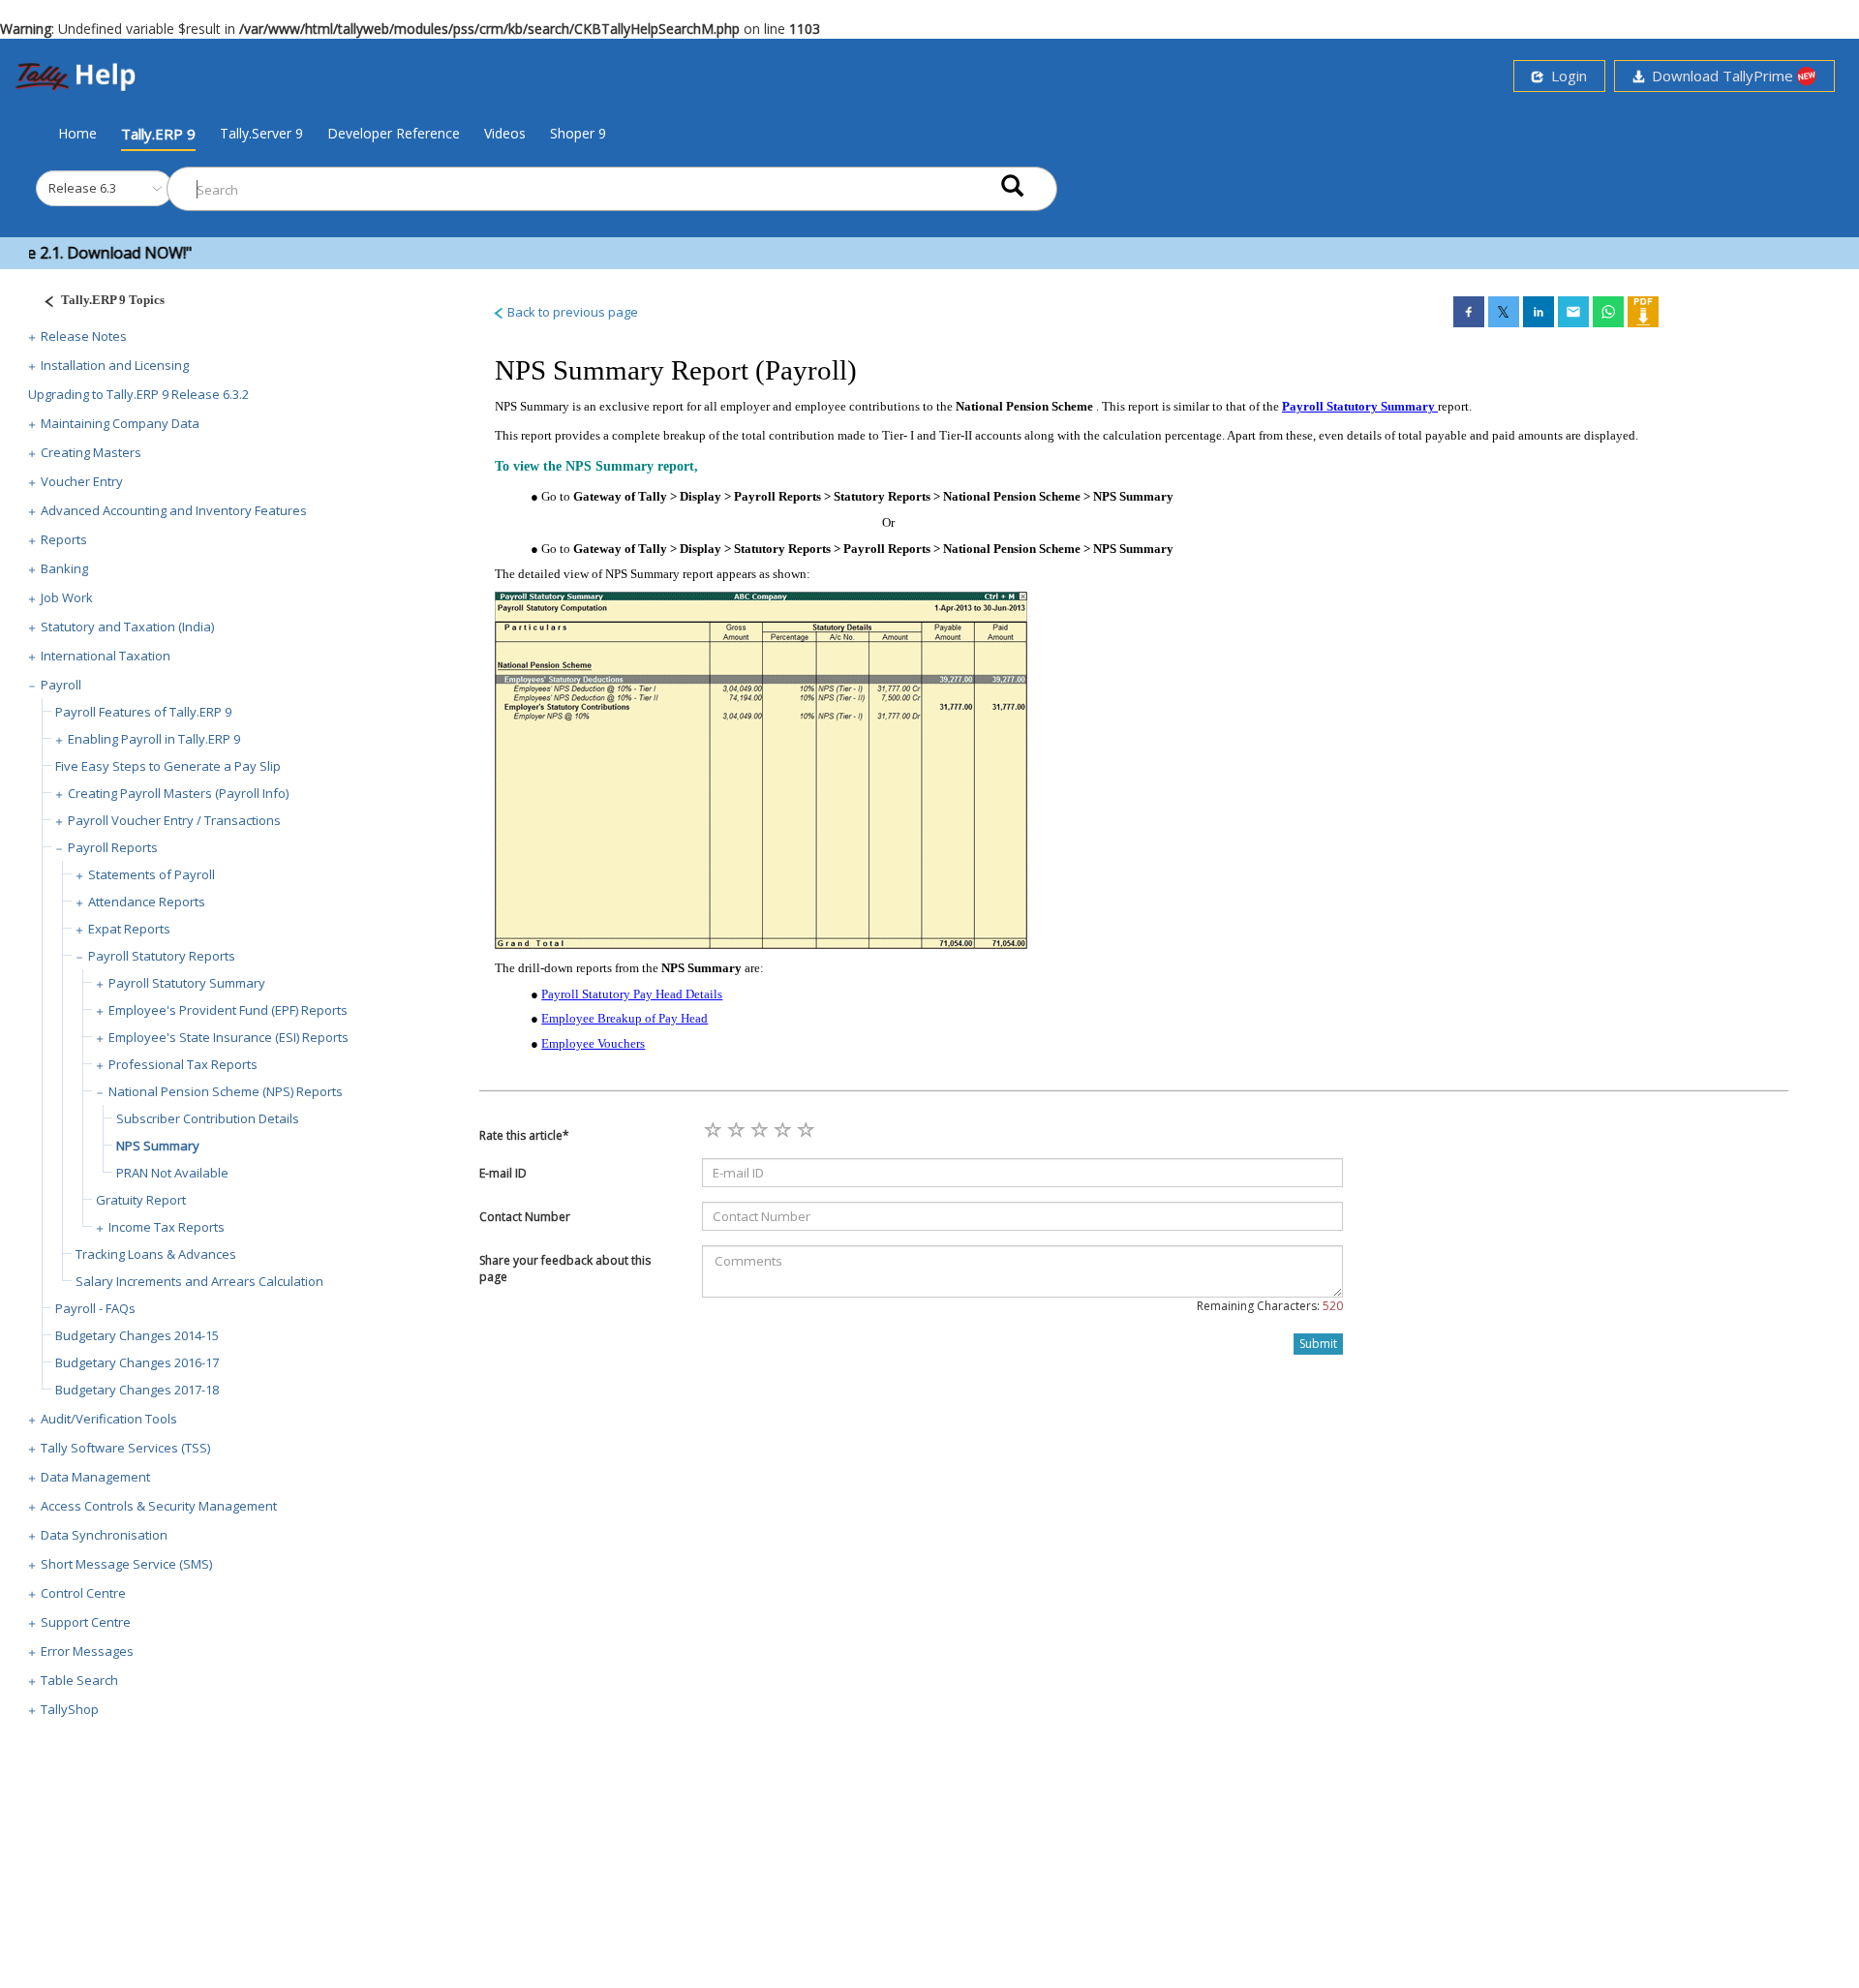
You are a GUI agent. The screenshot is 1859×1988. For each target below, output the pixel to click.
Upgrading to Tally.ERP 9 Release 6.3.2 (138, 394)
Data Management (95, 1477)
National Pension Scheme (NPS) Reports (226, 1091)
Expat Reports (129, 929)
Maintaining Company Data (120, 423)
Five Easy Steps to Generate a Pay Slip (168, 766)
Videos (505, 133)
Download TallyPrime (1721, 76)
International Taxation (106, 656)
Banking (64, 568)
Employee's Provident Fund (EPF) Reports (228, 1010)
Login (1565, 76)
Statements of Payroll (152, 874)
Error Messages (87, 1651)
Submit (1318, 1344)
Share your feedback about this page (565, 1269)
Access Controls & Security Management (159, 1506)
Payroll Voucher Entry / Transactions (174, 820)
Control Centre (83, 1593)
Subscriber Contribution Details (208, 1118)
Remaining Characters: (1270, 1306)
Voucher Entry (82, 481)
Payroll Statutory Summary (187, 983)
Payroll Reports (113, 847)
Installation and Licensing (115, 365)
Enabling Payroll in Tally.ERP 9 (154, 739)
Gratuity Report (141, 1200)
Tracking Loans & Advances (156, 1254)
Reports (64, 539)
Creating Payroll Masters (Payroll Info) (178, 793)
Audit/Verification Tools (109, 1419)
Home (77, 133)
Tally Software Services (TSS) (125, 1448)
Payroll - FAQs (95, 1308)
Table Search (79, 1680)
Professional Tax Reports (183, 1064)
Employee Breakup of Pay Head (625, 1018)
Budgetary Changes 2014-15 (137, 1335)
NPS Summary (158, 1146)
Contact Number (525, 1217)
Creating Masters (91, 452)
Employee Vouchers (593, 1043)
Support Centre (86, 1622)
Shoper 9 (578, 133)
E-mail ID (503, 1173)
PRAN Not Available (172, 1173)
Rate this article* (524, 1135)
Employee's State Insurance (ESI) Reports (229, 1037)
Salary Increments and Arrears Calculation (199, 1281)
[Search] (1012, 184)
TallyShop (70, 1709)
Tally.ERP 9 (158, 134)
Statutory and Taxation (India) (127, 627)
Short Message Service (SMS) (126, 1564)
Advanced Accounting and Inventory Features (174, 510)
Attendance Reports (147, 902)
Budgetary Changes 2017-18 (137, 1390)
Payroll (61, 685)
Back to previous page (571, 312)
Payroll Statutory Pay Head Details (632, 994)
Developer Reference (394, 133)
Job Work (67, 597)
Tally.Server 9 (261, 133)
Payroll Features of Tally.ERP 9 (143, 712)
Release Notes (84, 336)
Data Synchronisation (104, 1535)
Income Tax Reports (167, 1227)
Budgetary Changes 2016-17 (137, 1362)
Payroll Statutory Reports (162, 956)
